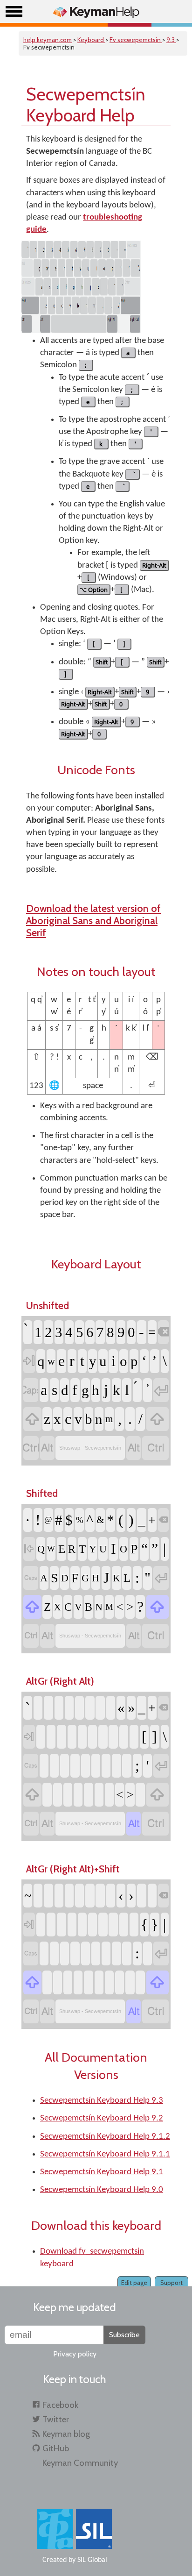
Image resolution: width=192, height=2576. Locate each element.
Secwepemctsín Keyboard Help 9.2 (102, 2118)
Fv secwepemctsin (136, 40)
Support (171, 2283)
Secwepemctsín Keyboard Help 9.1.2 (105, 2137)
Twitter (56, 2419)
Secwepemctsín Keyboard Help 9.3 (102, 2101)
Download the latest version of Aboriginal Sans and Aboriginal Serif (93, 920)
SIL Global (92, 2560)
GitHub (56, 2448)
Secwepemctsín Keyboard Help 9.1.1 (105, 2154)
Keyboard (91, 40)
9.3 (171, 40)
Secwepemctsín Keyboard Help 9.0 (102, 2190)
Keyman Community (80, 2463)
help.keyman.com (48, 40)
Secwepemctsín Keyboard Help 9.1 (102, 2172)
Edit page (134, 2283)
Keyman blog (66, 2434)
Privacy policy (75, 2354)
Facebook (60, 2405)
